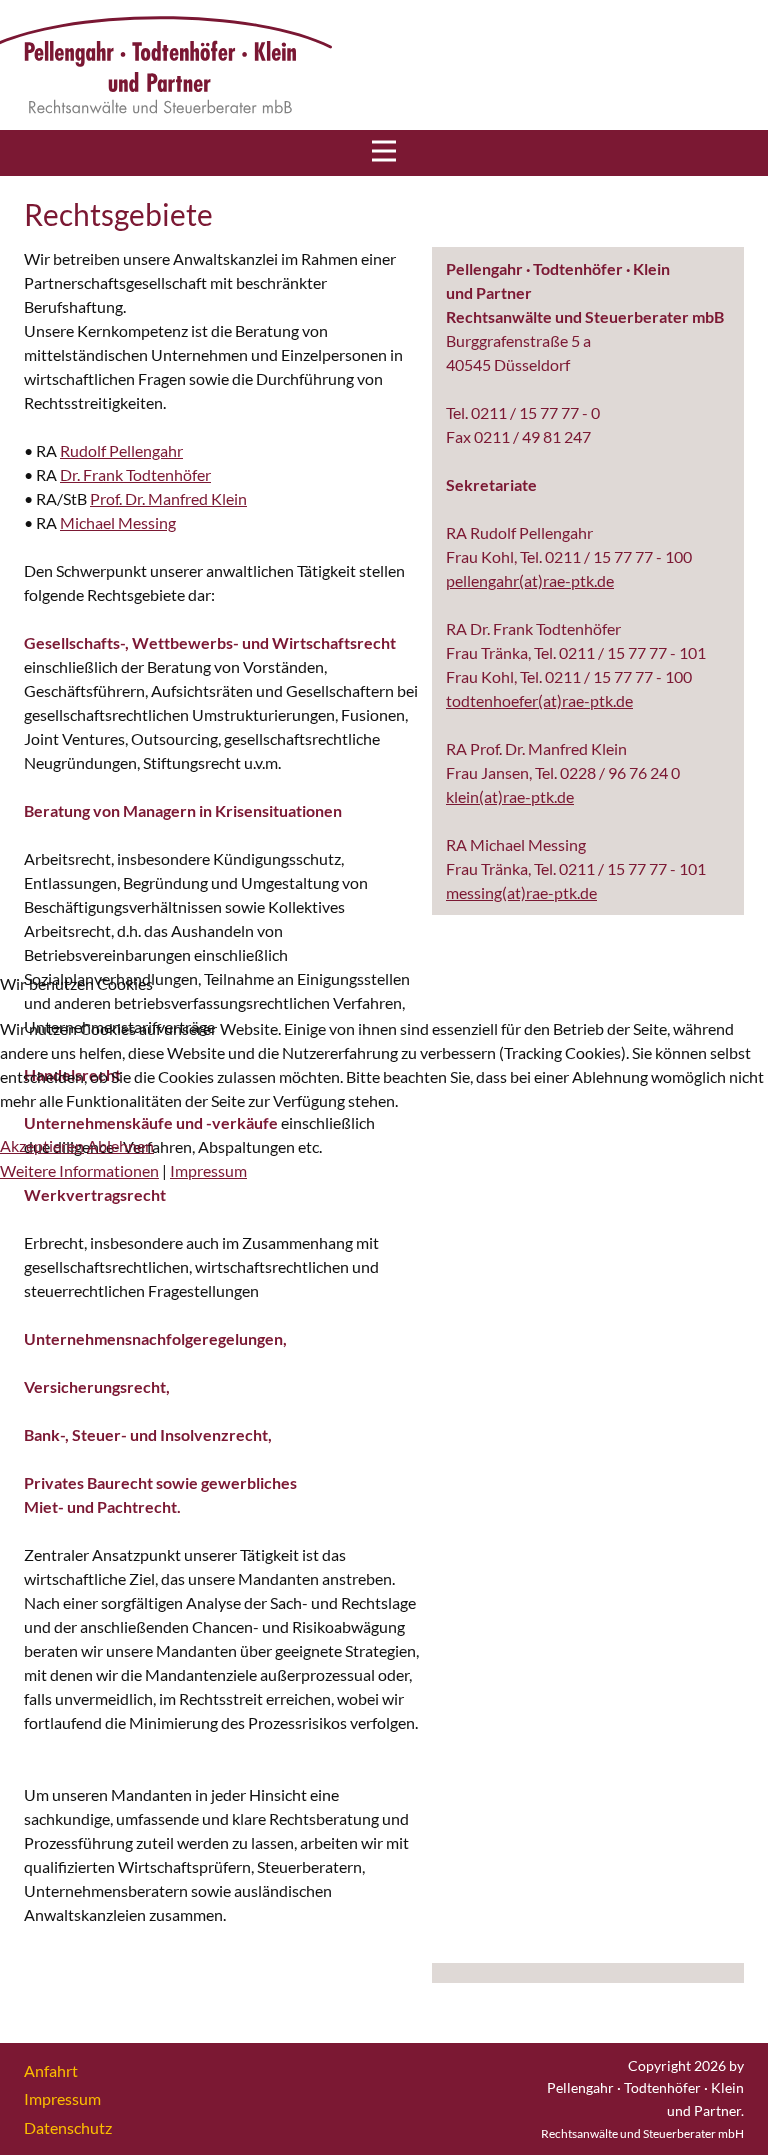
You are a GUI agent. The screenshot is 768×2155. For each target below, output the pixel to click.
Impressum (208, 1170)
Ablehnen (120, 1145)
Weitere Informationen (79, 1170)
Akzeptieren (42, 1145)
